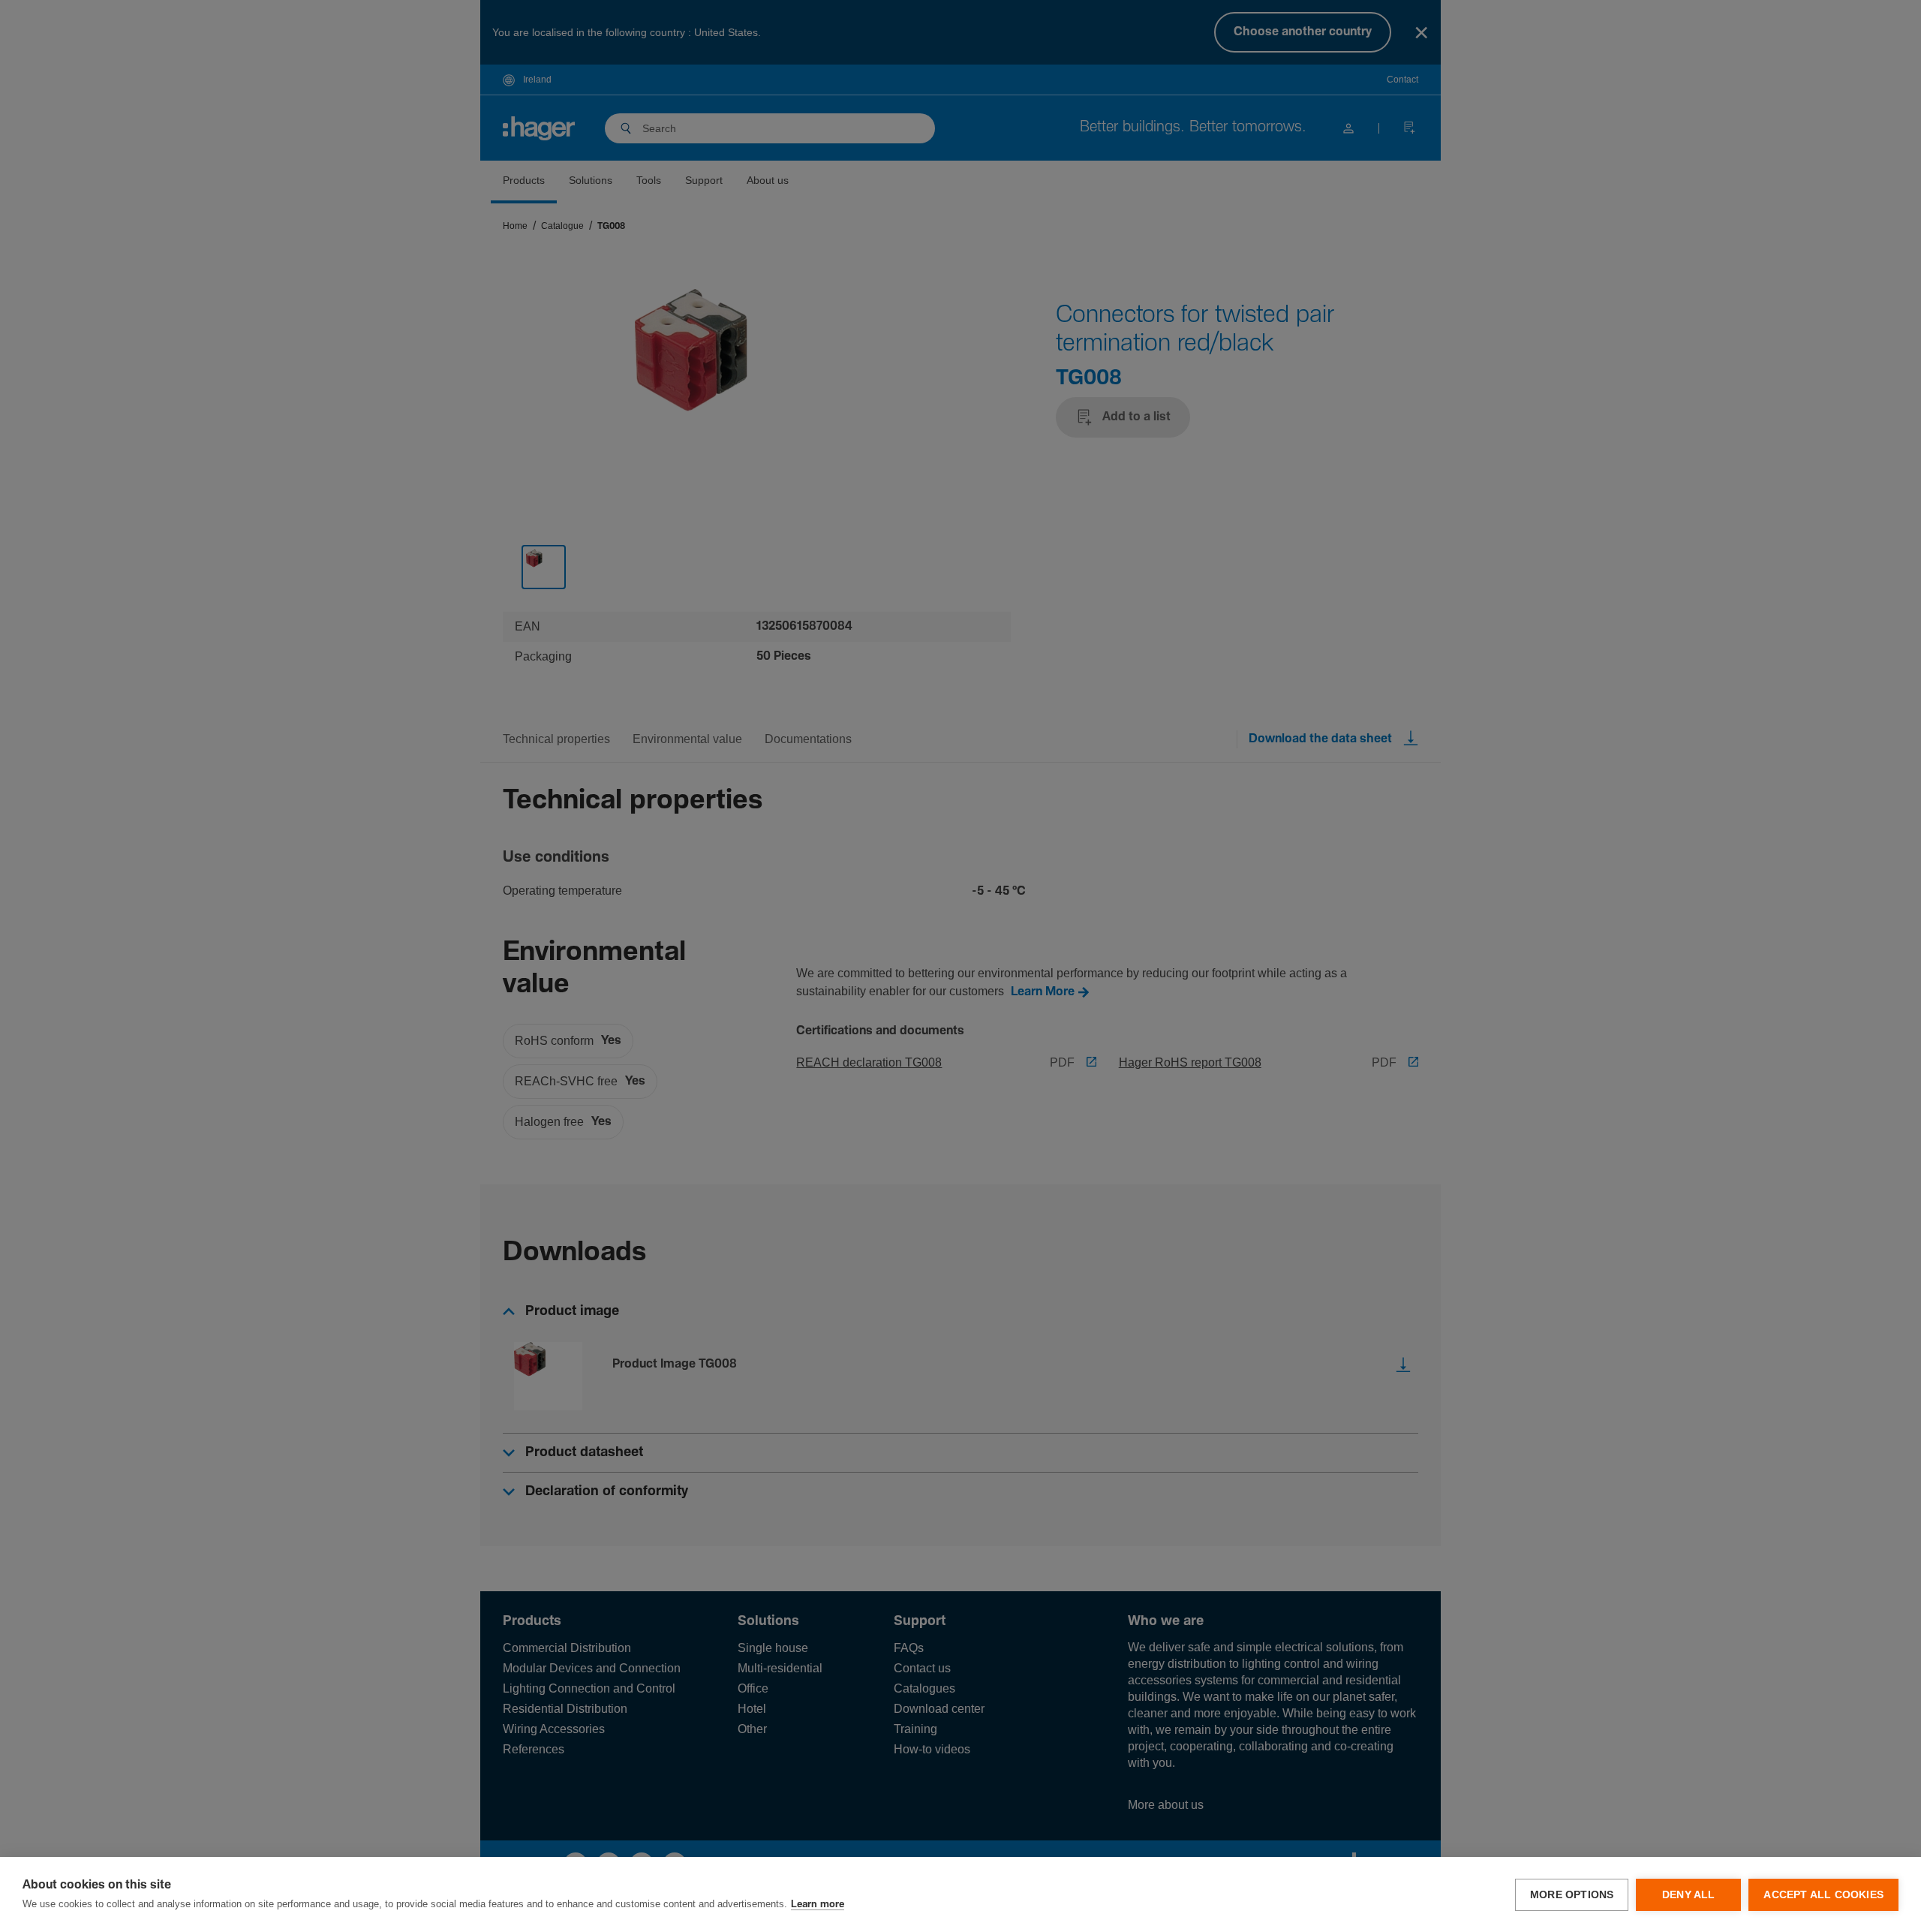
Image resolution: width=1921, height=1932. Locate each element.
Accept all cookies (1823, 1895)
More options (1572, 1895)
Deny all (1689, 1895)
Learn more (818, 1905)
